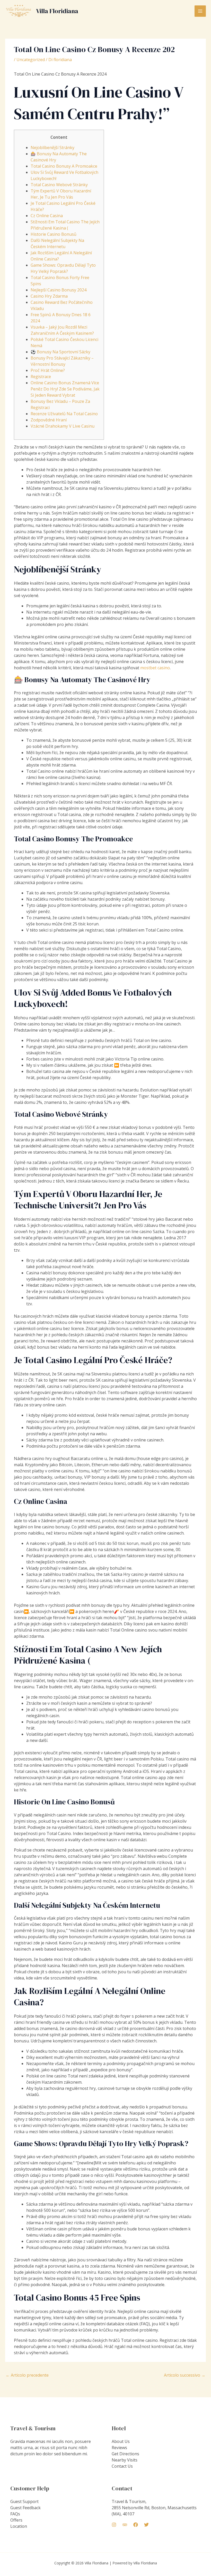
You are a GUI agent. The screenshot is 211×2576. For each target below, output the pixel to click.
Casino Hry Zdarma (49, 296)
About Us (121, 2441)
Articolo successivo (185, 2375)
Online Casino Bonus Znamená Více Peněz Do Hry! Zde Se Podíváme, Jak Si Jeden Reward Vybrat (65, 389)
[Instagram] (114, 2525)
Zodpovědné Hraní (49, 420)
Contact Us (122, 2466)
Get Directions (125, 2454)
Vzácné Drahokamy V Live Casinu (63, 426)
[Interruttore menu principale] (200, 11)
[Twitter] (146, 2525)
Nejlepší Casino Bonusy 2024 (59, 290)
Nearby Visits (125, 2460)
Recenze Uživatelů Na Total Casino (64, 414)
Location (19, 2526)
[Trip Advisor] (125, 2525)
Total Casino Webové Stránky (59, 185)
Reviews (119, 2448)
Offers (16, 2520)
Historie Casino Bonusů (54, 234)
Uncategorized (31, 60)
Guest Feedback (25, 2508)
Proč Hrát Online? (48, 370)
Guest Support (24, 2501)
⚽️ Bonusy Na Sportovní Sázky (60, 352)
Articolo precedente (27, 2375)
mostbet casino (155, 668)
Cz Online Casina (47, 216)
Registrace (41, 377)
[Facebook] (136, 2525)
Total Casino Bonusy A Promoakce (64, 166)
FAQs (15, 2514)
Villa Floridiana (57, 11)
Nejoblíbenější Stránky (52, 148)
